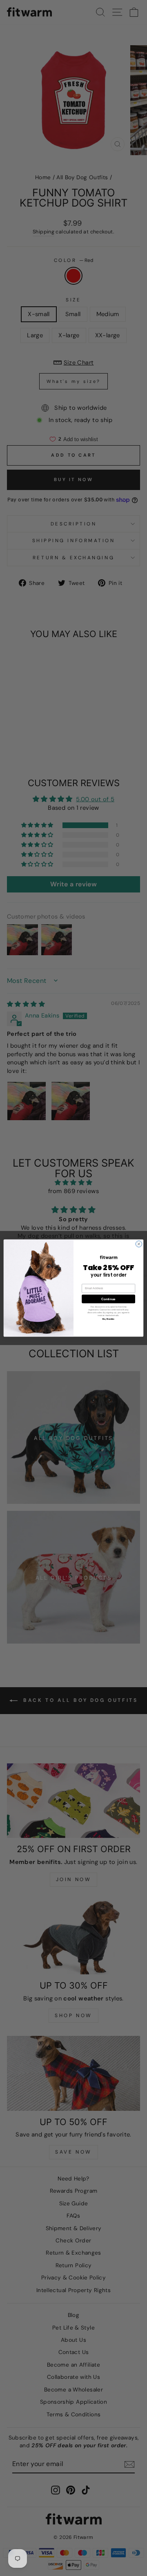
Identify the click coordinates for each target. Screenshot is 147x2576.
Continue (108, 1299)
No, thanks (108, 1319)
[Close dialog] (139, 1244)
